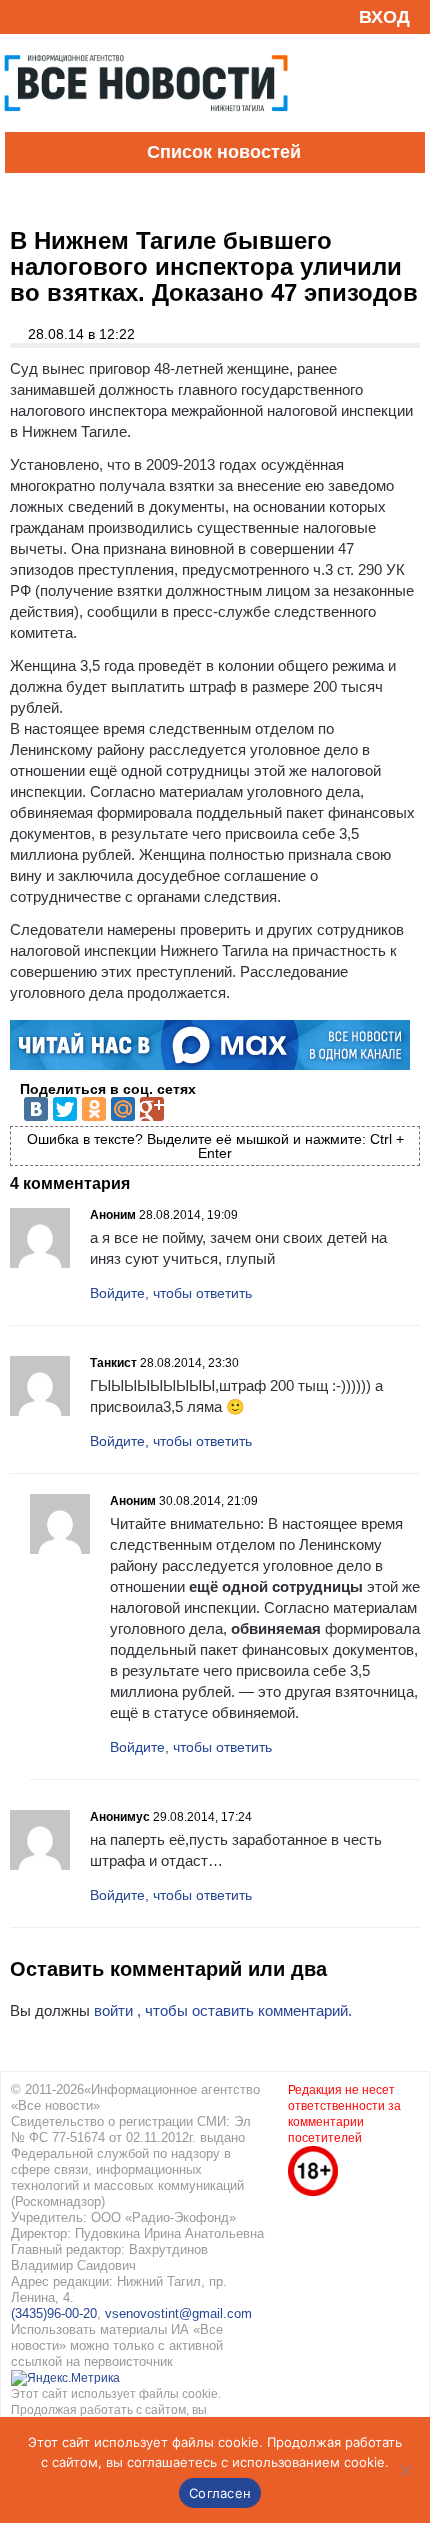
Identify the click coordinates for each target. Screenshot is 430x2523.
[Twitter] (65, 1109)
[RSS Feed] (23, 16)
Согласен (220, 2493)
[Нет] (405, 2470)
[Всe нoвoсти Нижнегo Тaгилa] (146, 127)
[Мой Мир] (123, 1109)
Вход (384, 17)
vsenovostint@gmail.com (178, 2313)
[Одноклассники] (94, 1109)
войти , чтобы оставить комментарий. (223, 2010)
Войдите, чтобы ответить (171, 1293)
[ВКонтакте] (36, 1109)
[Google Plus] (152, 1109)
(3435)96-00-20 (54, 2313)
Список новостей (224, 152)
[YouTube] (54, 16)
